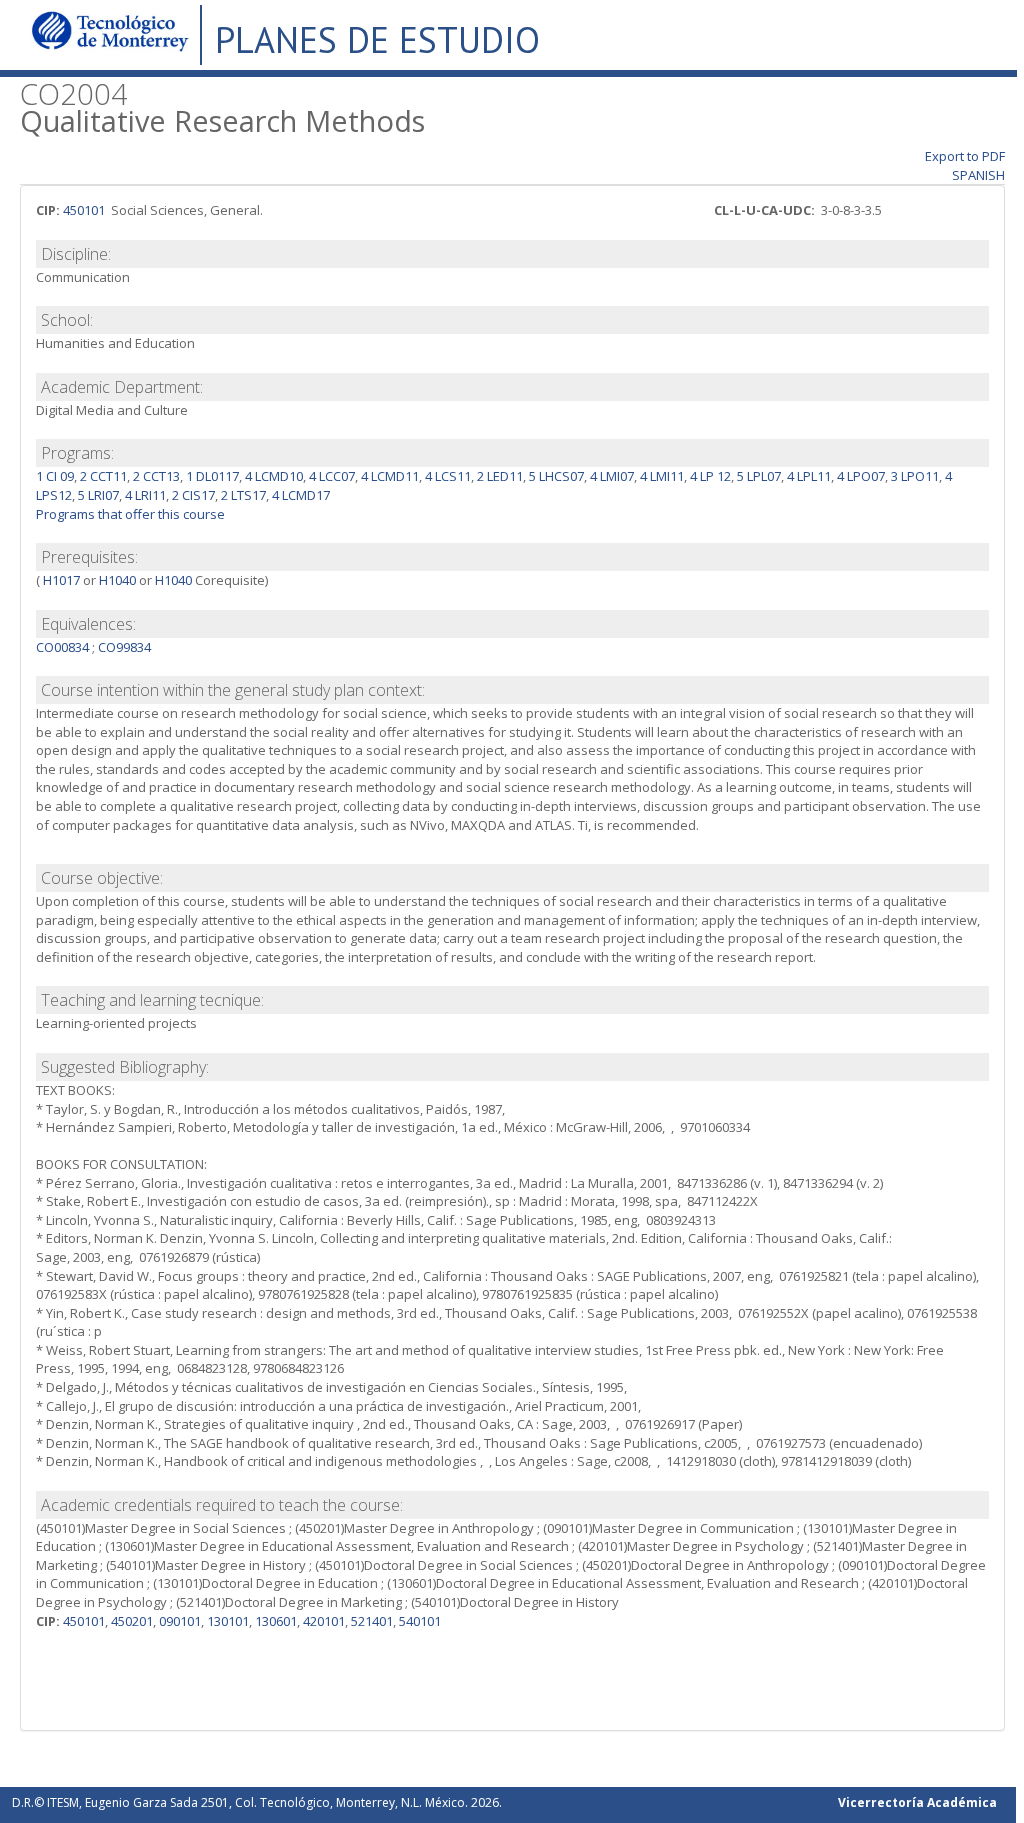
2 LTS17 (243, 495)
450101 (84, 210)
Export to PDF (965, 156)
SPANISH (978, 175)
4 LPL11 (809, 476)
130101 (228, 1621)
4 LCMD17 (301, 495)
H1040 (117, 580)
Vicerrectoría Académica (917, 1802)
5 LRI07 (98, 495)
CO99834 (124, 647)
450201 (132, 1621)
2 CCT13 (156, 476)
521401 (372, 1621)
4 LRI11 (145, 495)
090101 (180, 1621)
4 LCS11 (448, 476)
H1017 (60, 580)
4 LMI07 (612, 476)
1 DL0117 (212, 476)
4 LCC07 (332, 476)
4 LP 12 (710, 476)
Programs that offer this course (130, 514)
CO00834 (62, 647)
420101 (324, 1621)
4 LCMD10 (274, 476)
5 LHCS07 (556, 476)
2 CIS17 (193, 495)
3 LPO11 (915, 476)
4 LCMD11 (390, 476)
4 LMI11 (662, 476)
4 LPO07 (861, 476)
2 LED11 (500, 476)
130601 (276, 1621)
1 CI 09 (55, 476)
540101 (420, 1621)
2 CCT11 (103, 476)
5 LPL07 (759, 476)
